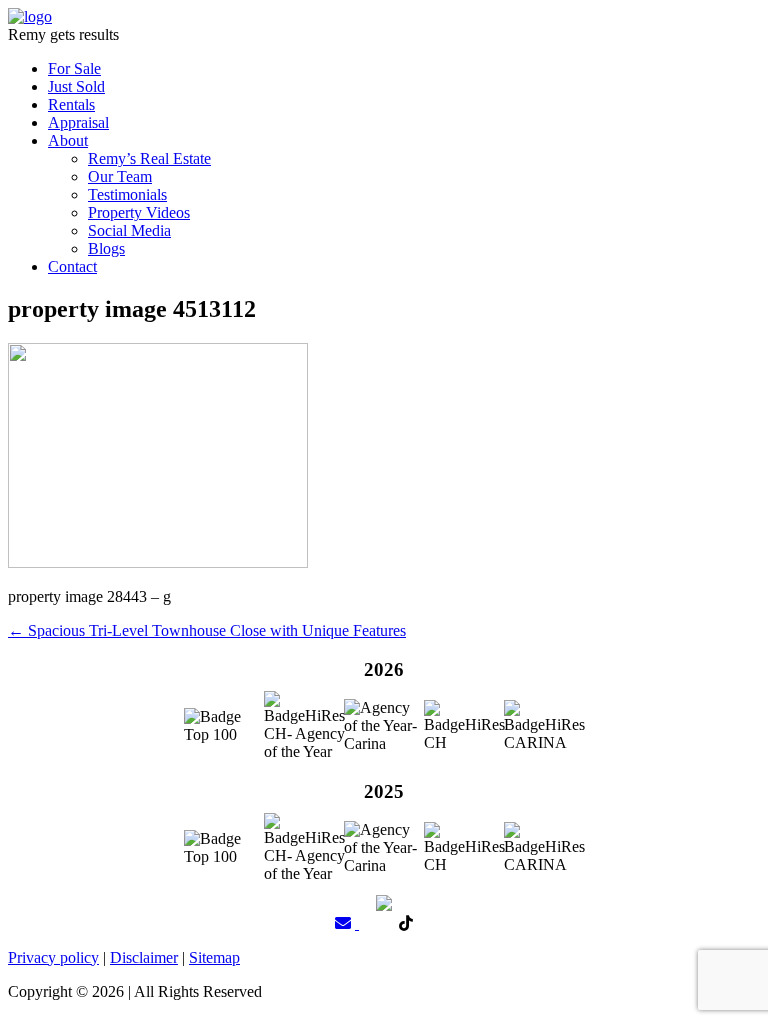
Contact (72, 266)
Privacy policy (53, 957)
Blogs (106, 248)
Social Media (129, 230)
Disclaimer (144, 957)
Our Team (120, 176)
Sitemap (214, 957)
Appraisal (78, 122)
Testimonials (127, 194)
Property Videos (139, 212)
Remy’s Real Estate (149, 158)
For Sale (74, 68)
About (68, 140)
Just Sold (76, 86)
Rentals (71, 104)
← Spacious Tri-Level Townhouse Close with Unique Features (207, 630)
